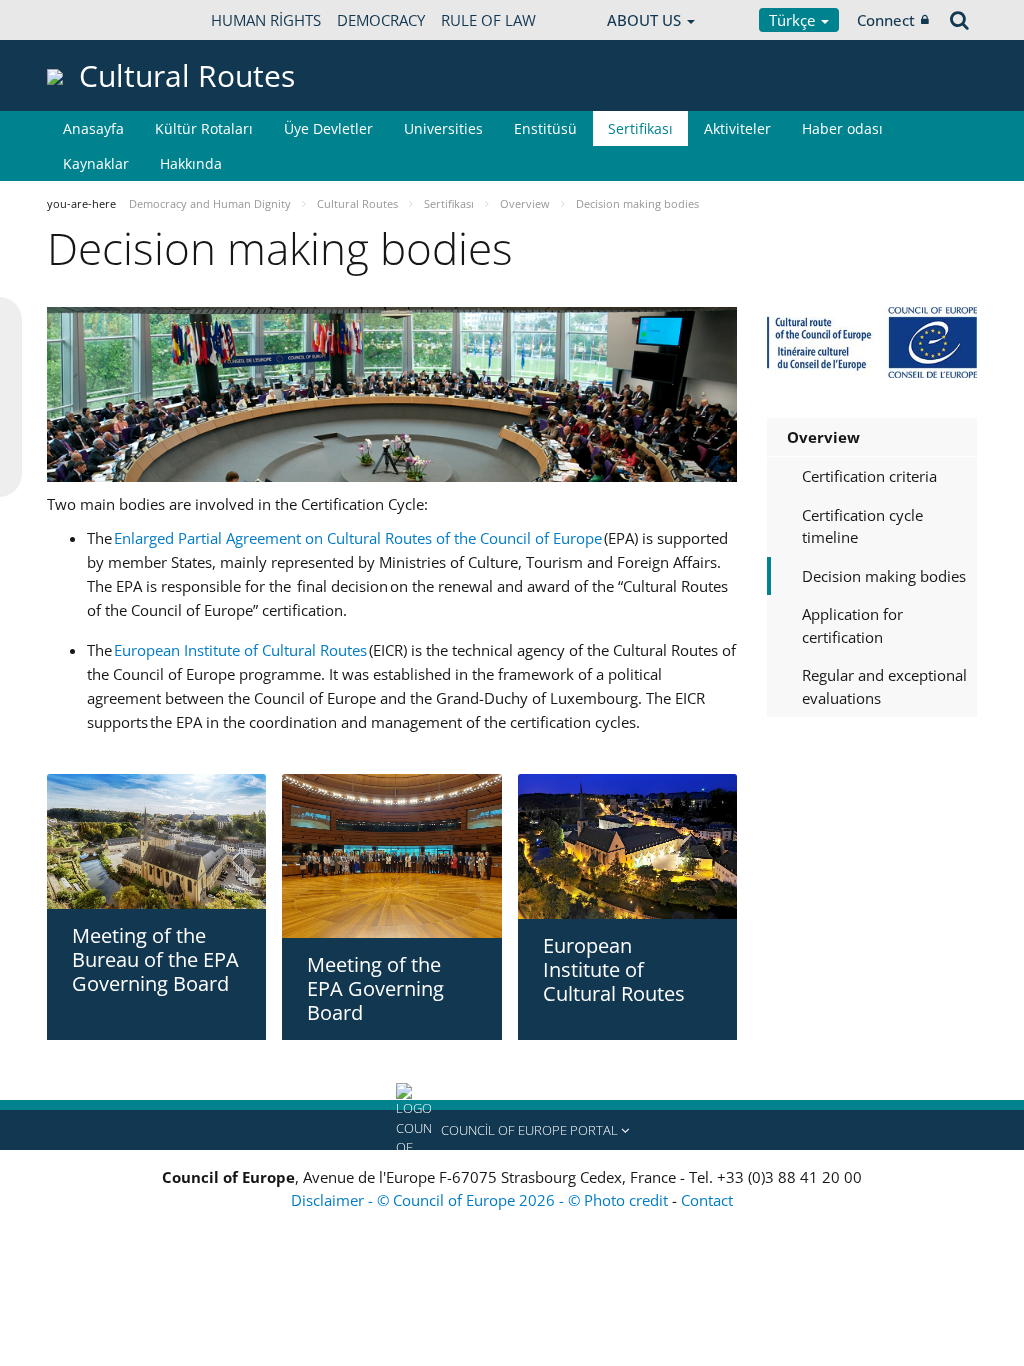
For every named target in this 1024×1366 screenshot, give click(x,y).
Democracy (381, 20)
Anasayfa (93, 128)
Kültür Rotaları (204, 128)
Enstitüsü (545, 128)
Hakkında (191, 163)
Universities (443, 128)
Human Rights (266, 20)
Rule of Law (488, 20)
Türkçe (794, 20)
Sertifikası (640, 128)
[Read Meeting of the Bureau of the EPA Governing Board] (156, 841)
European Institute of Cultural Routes (240, 650)
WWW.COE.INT (97, 20)
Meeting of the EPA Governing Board (375, 988)
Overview (823, 437)
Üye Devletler (328, 128)
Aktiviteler (737, 128)
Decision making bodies (884, 576)
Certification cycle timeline (862, 526)
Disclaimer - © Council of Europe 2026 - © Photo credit (481, 1200)
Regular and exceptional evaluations (884, 686)
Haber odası (842, 128)
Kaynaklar (96, 163)
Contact (707, 1200)
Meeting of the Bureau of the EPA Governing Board (155, 959)
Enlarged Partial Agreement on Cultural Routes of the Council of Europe (358, 538)
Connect (886, 20)
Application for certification (852, 625)
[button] (512, 1130)
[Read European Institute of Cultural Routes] (627, 847)
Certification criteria (869, 476)
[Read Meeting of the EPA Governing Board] (391, 856)
